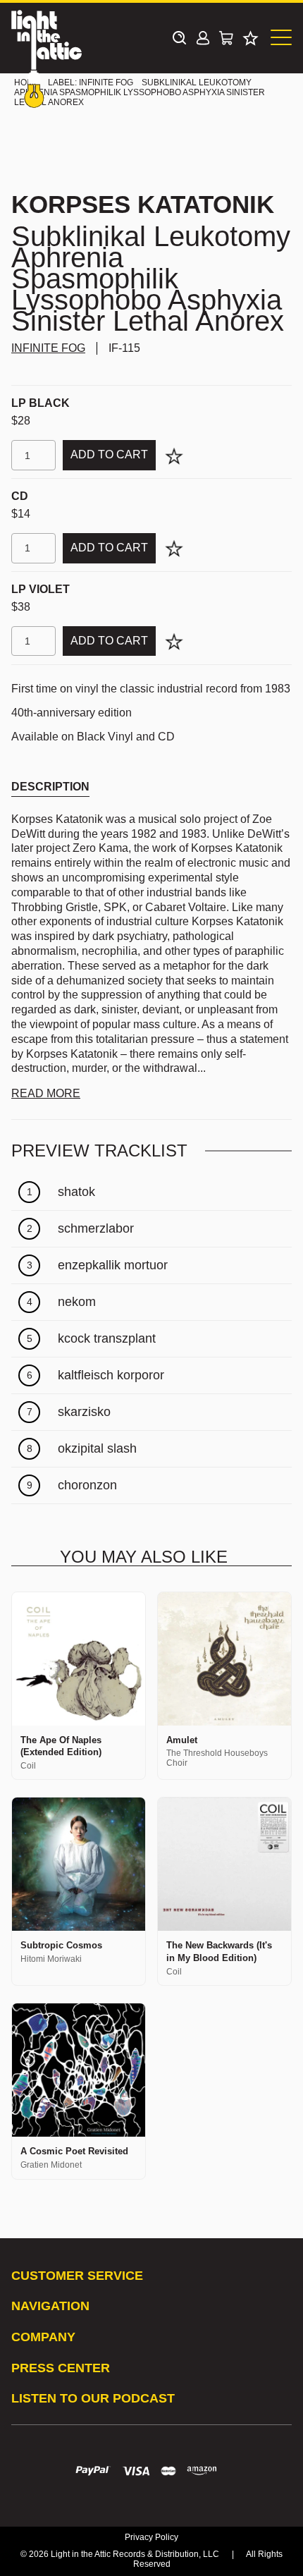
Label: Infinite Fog (91, 83)
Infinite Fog (48, 348)
